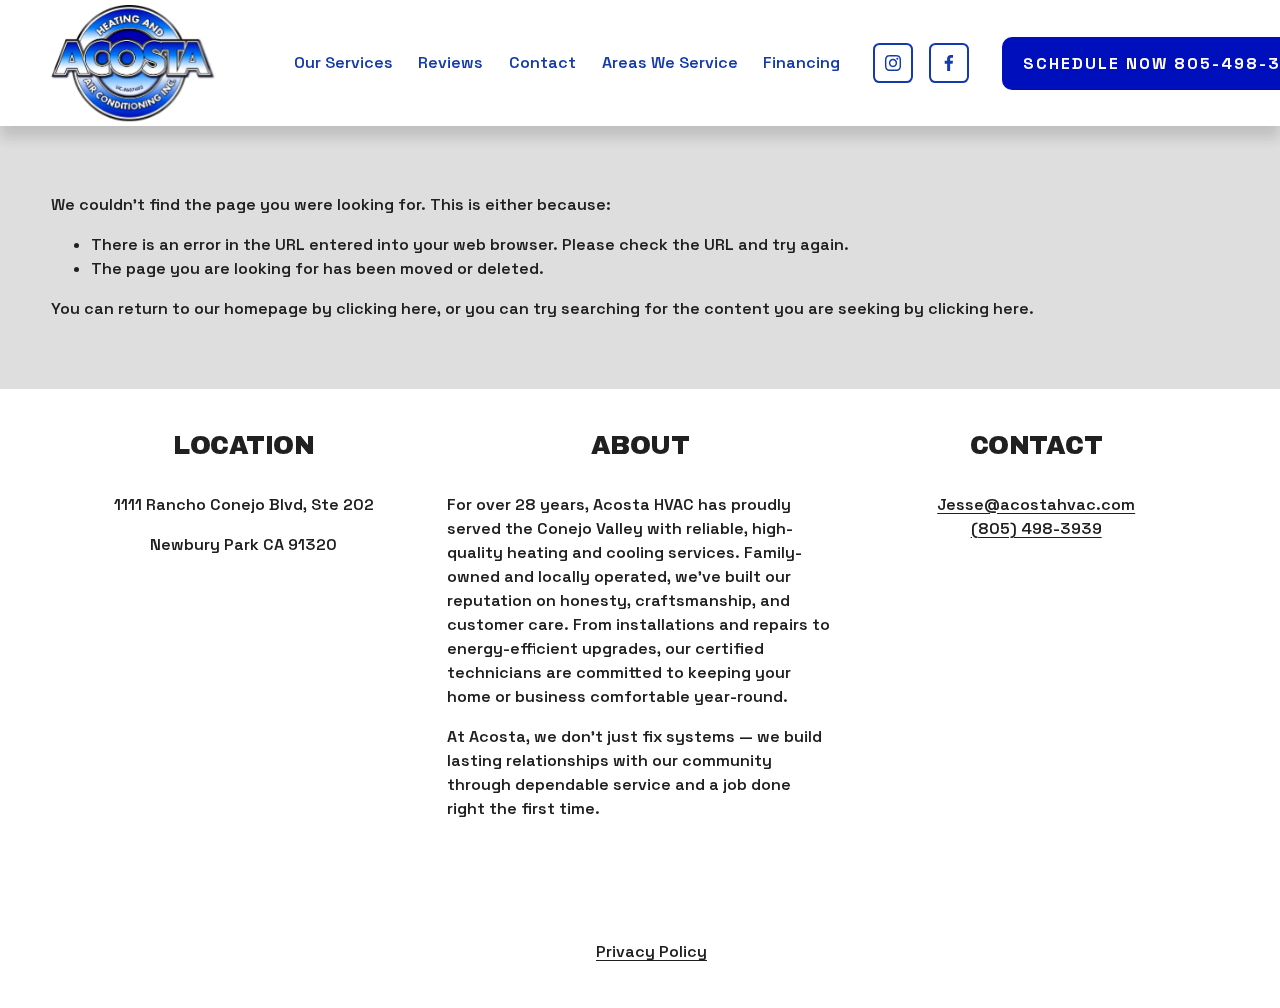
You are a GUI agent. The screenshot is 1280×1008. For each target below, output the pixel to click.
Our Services (343, 62)
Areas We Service (670, 62)
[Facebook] (949, 63)
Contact (542, 62)
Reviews (450, 62)
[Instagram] (893, 63)
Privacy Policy (651, 951)
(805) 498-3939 (1036, 528)
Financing (801, 62)
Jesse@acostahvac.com (1036, 504)
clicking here (386, 308)
